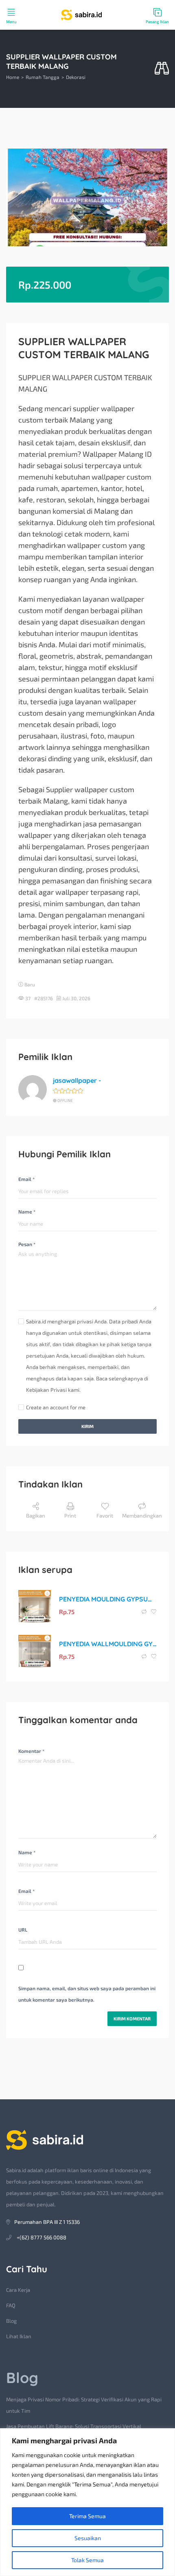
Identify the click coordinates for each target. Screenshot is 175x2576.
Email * (26, 1179)
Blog (11, 2321)
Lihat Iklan (19, 2336)
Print (70, 1516)
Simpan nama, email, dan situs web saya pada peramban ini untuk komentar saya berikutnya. (87, 1994)
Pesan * (27, 1244)
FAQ (11, 2305)
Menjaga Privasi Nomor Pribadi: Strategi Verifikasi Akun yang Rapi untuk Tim (84, 2405)
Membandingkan (142, 1516)
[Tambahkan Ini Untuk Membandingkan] (145, 1612)
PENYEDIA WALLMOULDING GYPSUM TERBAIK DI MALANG (108, 1644)
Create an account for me (56, 1407)
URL (23, 1930)
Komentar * (31, 1751)
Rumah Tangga (43, 77)
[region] (87, 2502)
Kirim (87, 1426)
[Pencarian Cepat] (162, 69)
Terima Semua (87, 2516)
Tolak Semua (87, 2560)
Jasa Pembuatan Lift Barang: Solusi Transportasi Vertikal (74, 2426)
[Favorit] (154, 1612)
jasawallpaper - (77, 1080)
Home (13, 77)
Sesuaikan (88, 2538)
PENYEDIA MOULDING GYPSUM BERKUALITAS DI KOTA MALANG (108, 1599)
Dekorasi (76, 77)
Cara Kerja (18, 2290)
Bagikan (36, 1516)
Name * (27, 1211)
